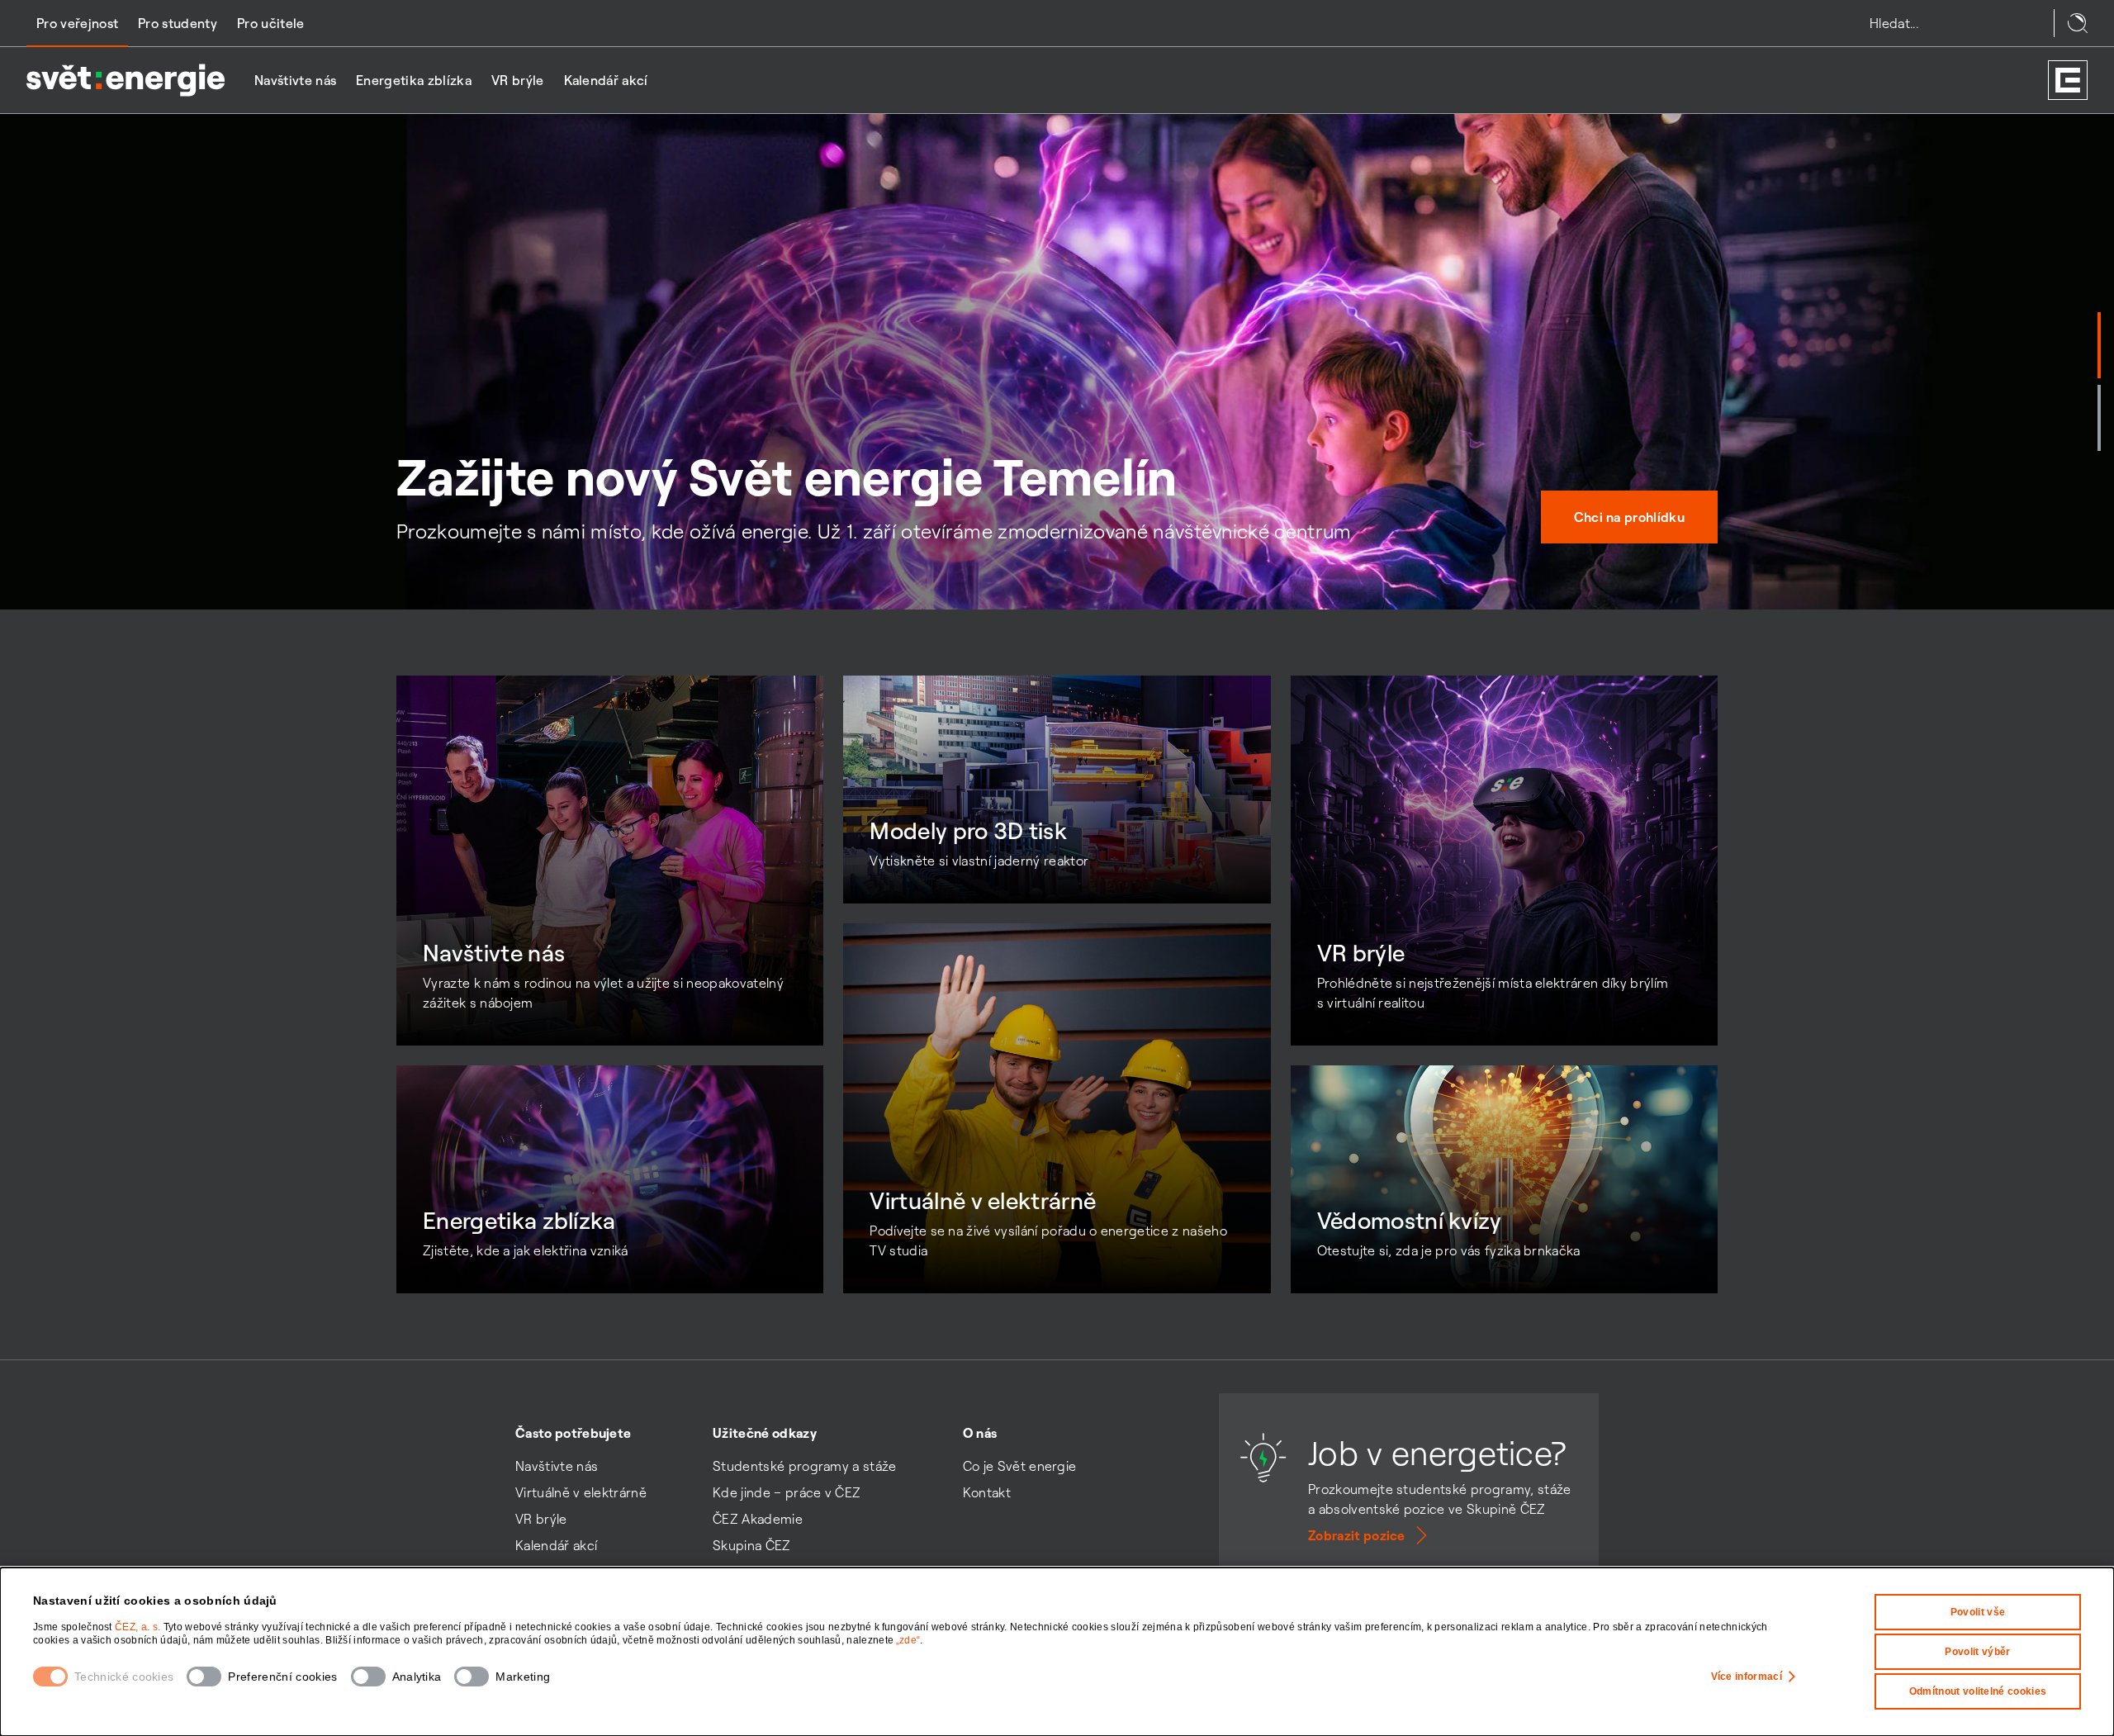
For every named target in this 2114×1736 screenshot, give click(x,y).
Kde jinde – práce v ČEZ (787, 1492)
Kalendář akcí (606, 80)
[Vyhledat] (2078, 23)
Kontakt (987, 1492)
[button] (2099, 345)
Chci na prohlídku (1629, 517)
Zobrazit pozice (1357, 1535)
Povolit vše (1978, 1612)
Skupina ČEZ (752, 1545)
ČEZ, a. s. (139, 1627)
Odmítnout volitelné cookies (1978, 1691)
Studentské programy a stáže (805, 1466)
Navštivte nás (295, 80)
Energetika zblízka (414, 80)
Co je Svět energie (1020, 1466)
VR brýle (518, 80)
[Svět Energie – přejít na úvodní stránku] (126, 80)
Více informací (1747, 1677)
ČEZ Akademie (758, 1519)
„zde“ (908, 1640)
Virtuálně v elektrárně (581, 1492)
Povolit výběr (1977, 1652)
